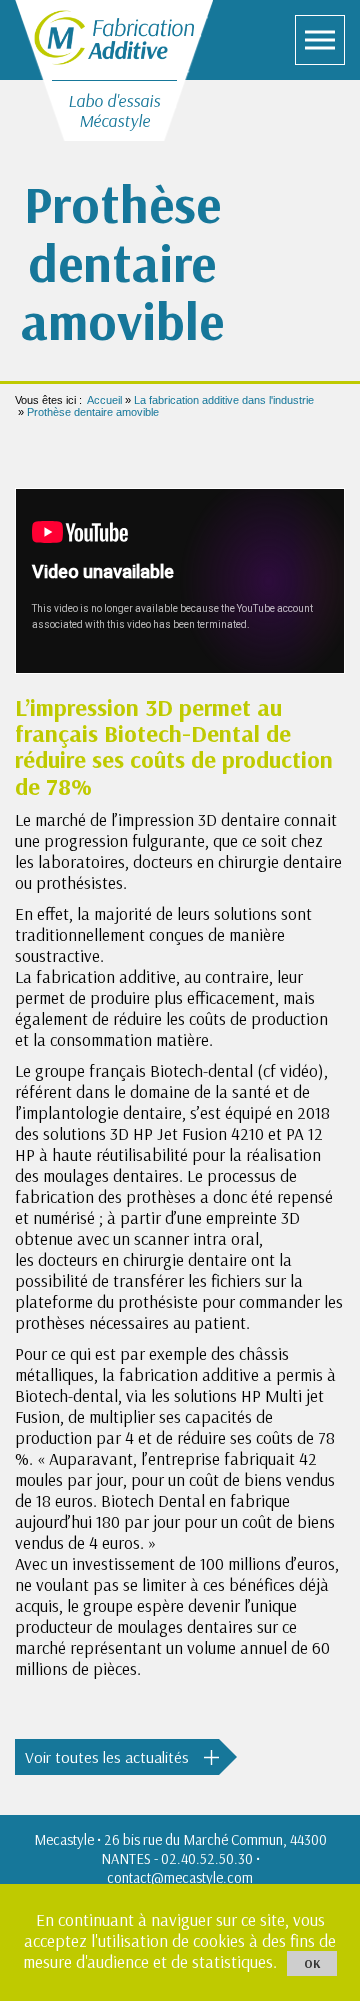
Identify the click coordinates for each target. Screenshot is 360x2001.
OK (312, 1963)
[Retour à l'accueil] (114, 35)
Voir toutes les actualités (107, 1757)
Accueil (104, 400)
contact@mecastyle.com (180, 1877)
